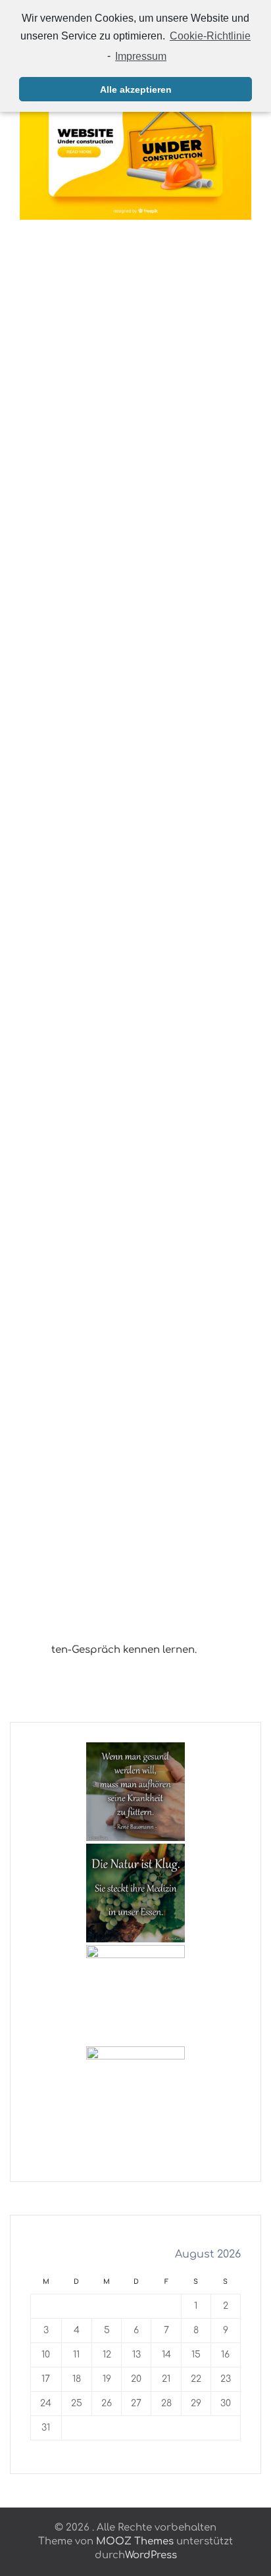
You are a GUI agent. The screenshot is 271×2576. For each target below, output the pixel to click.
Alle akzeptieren (136, 89)
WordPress (151, 2555)
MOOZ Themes (135, 2541)
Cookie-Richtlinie (210, 36)
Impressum (141, 56)
